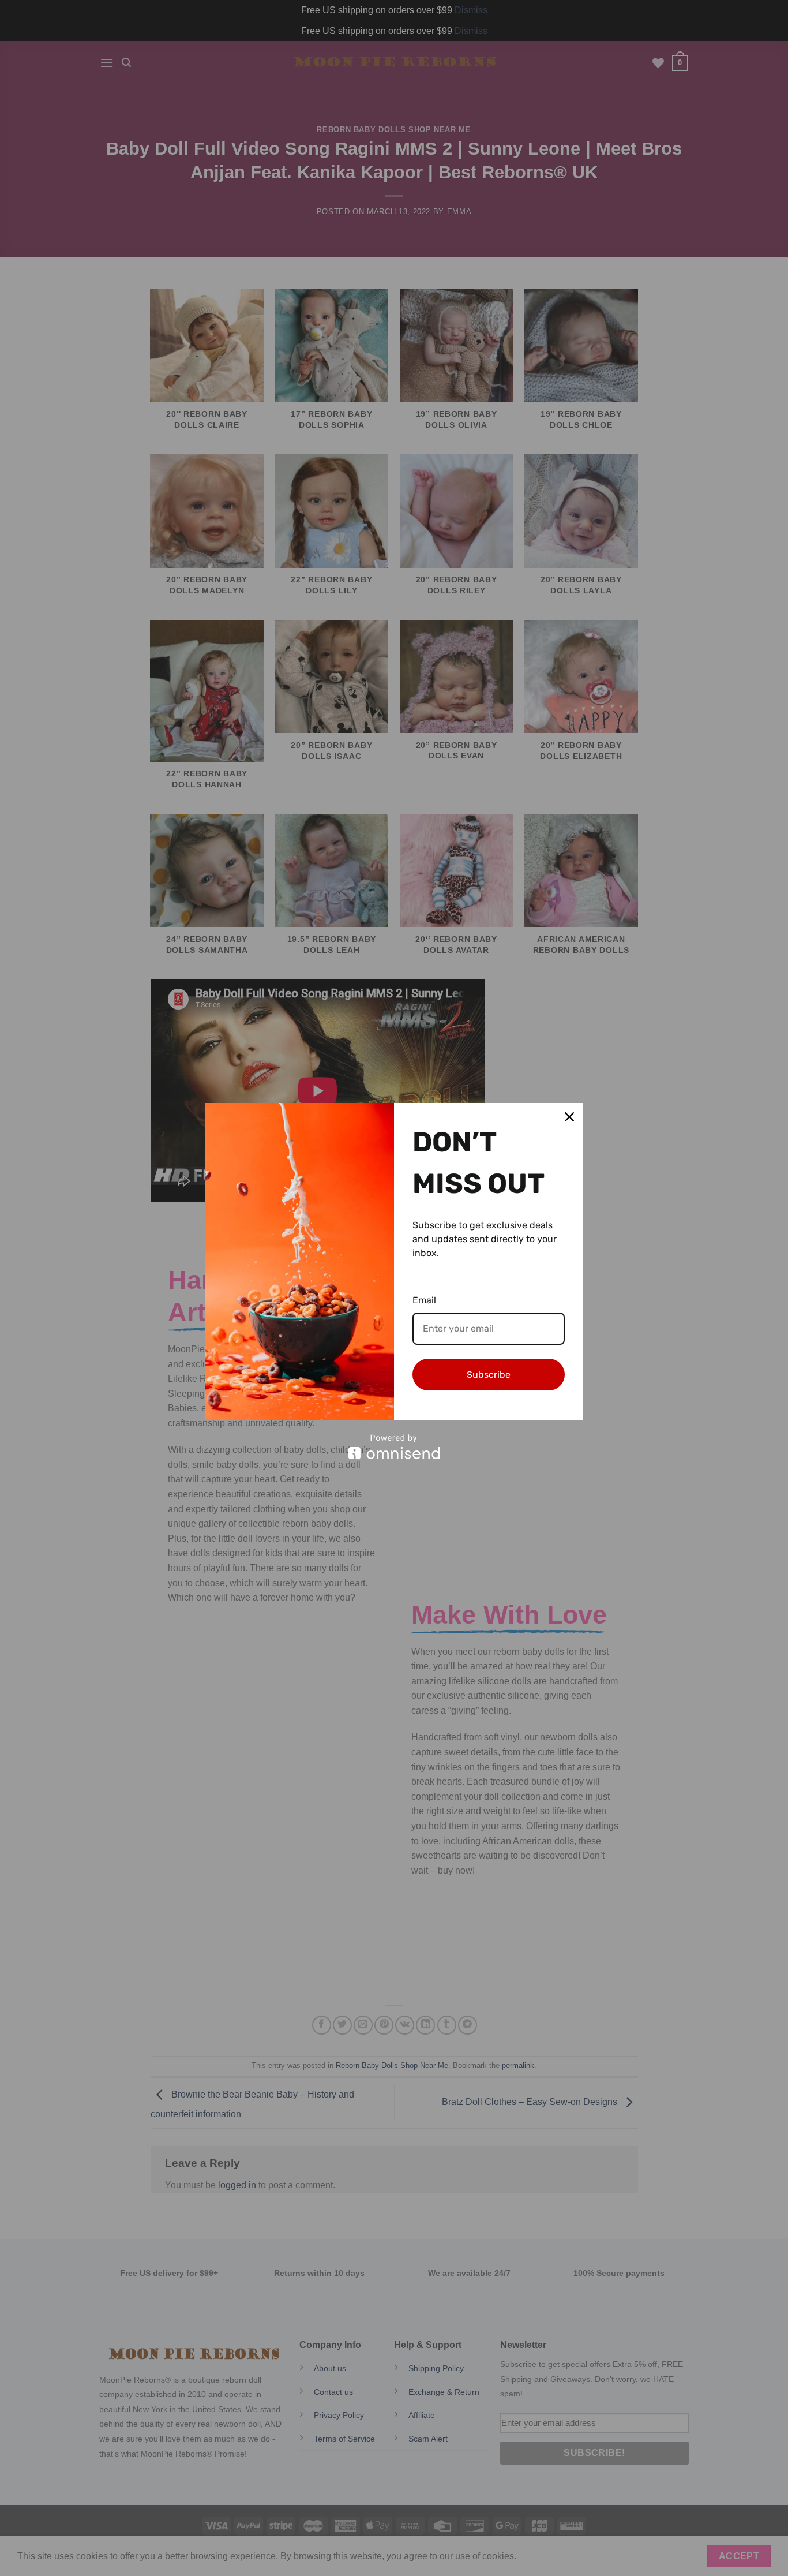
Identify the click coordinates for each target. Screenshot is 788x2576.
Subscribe (489, 1375)
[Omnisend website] (394, 1447)
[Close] (569, 1117)
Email (424, 1300)
